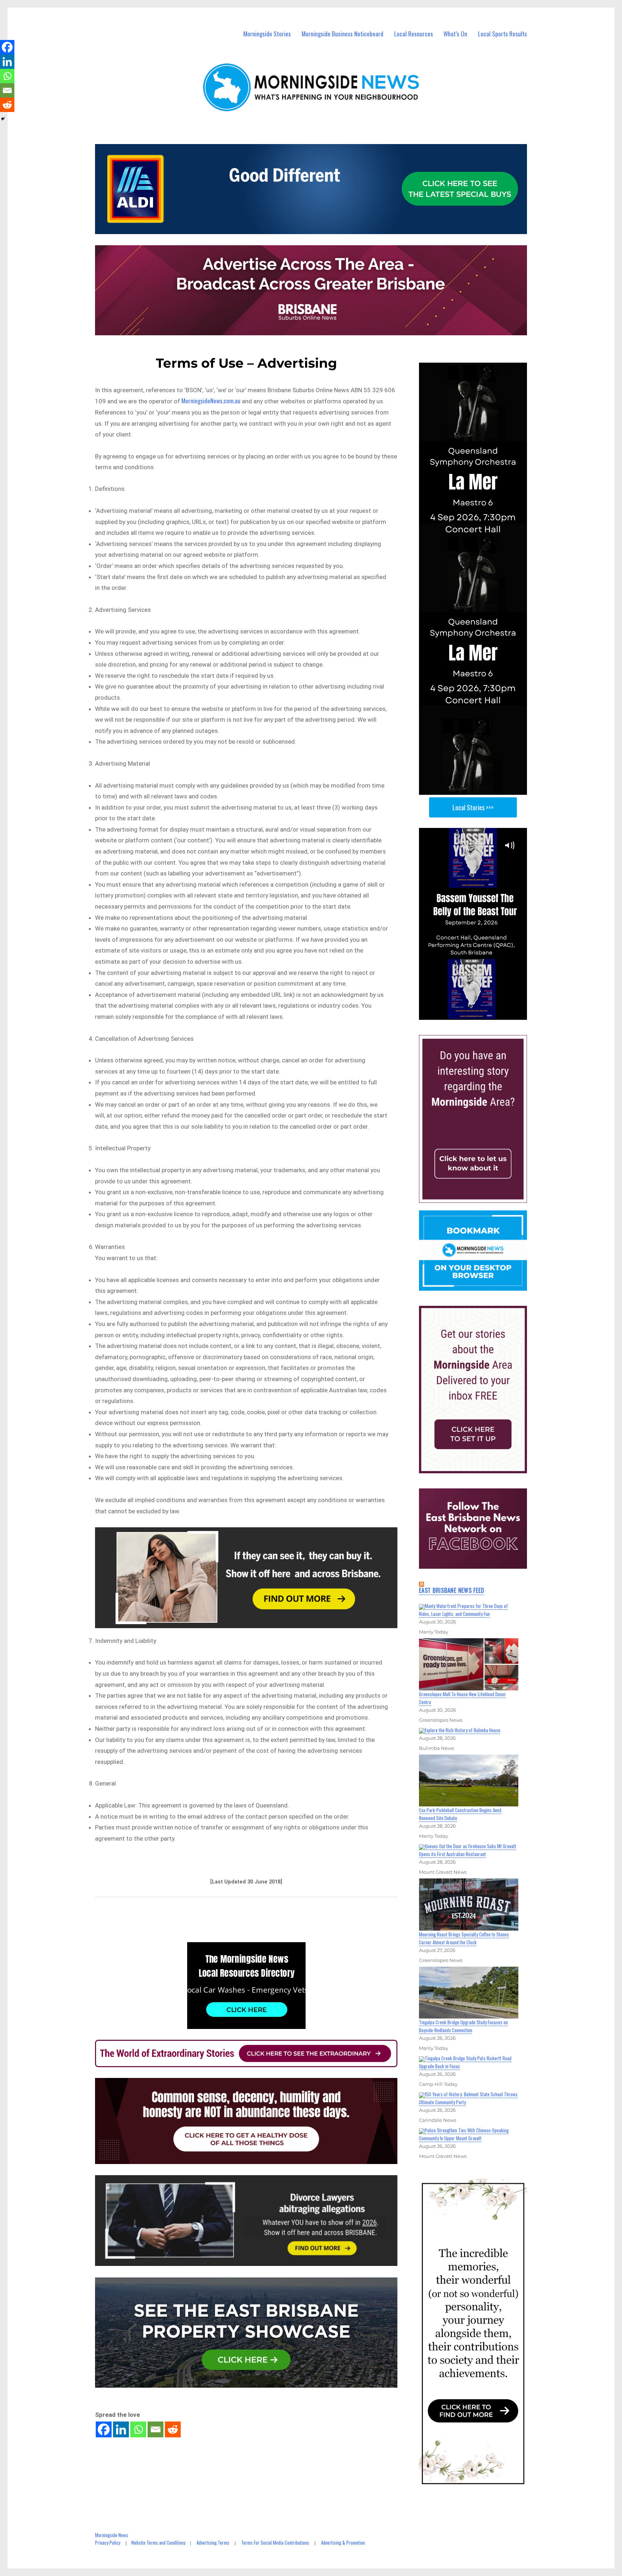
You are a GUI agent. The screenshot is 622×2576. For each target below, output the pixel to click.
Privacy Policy (108, 2543)
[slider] (480, 1014)
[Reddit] (173, 2429)
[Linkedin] (121, 2429)
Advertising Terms (213, 2543)
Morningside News (112, 2535)
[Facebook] (104, 2429)
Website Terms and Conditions (158, 2543)
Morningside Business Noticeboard (342, 34)
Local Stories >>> (473, 807)
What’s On (455, 34)
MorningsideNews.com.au (211, 401)
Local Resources (414, 34)
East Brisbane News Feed (452, 1590)
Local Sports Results (502, 34)
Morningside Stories (267, 34)
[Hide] (3, 119)
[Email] (155, 2429)
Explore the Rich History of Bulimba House (463, 1730)
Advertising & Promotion (343, 2543)
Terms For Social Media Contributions (275, 2543)
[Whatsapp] (138, 2429)
